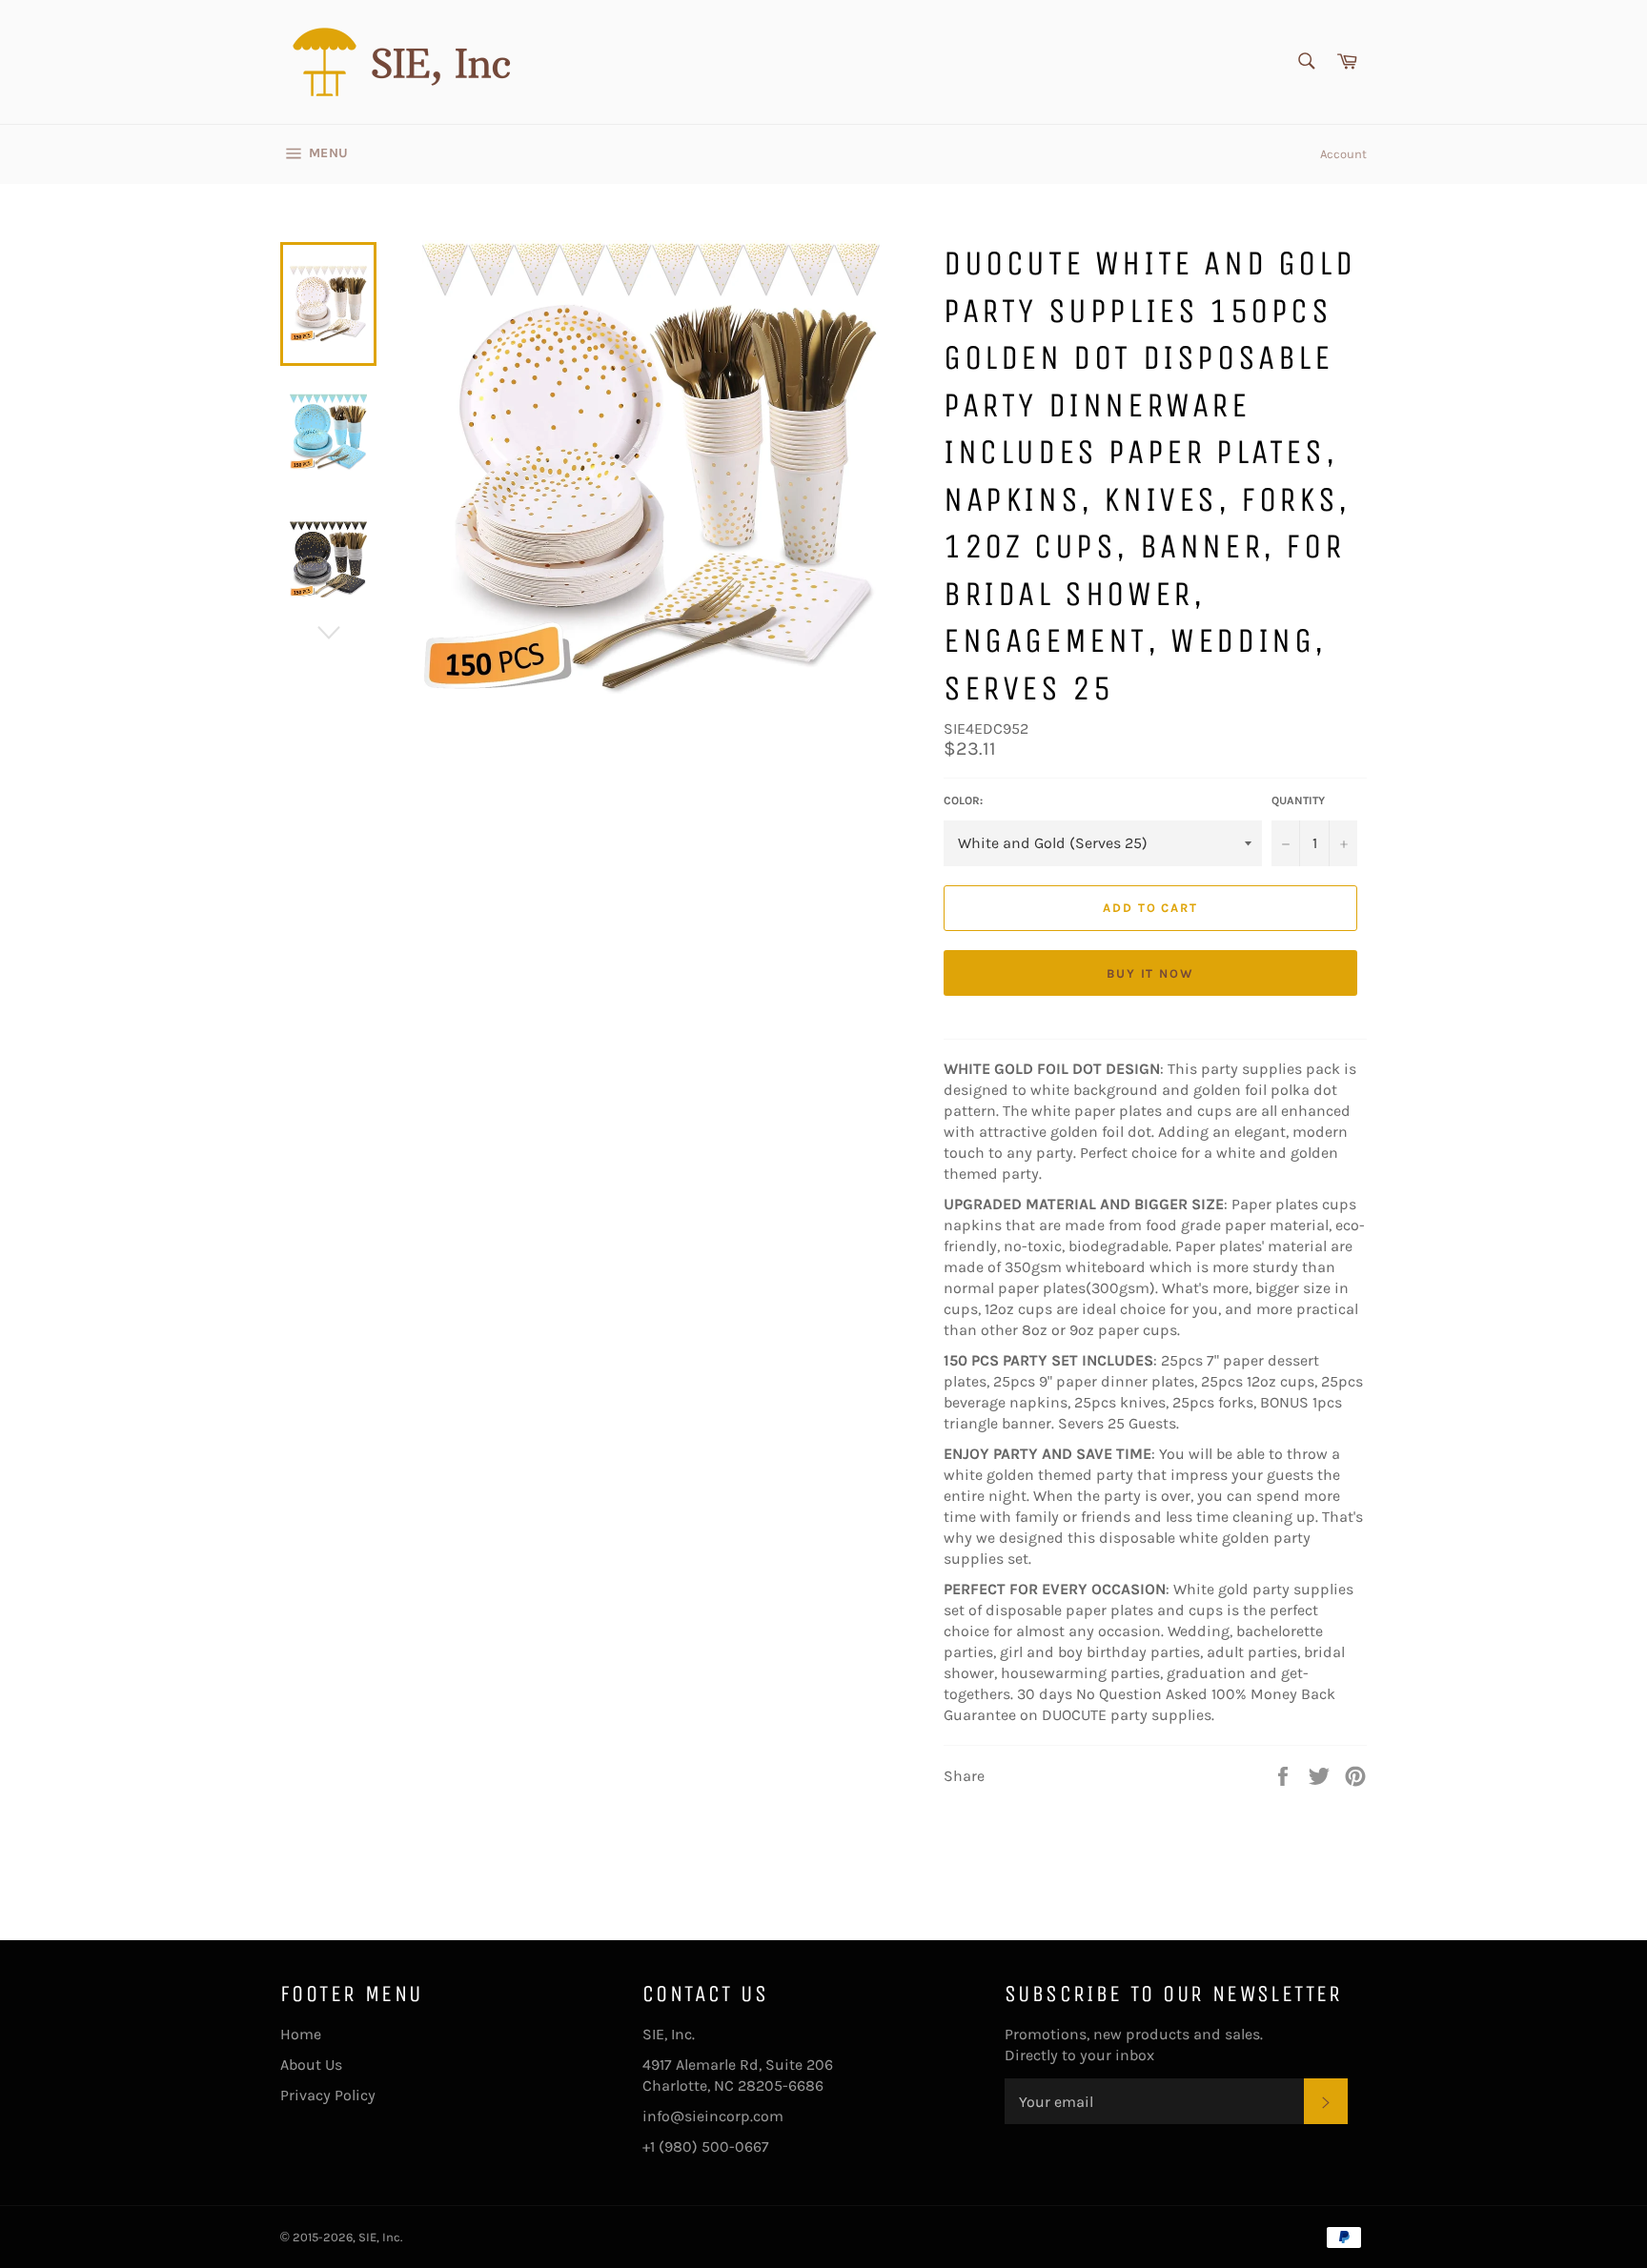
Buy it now (1151, 973)
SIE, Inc (379, 2237)
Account (1343, 154)
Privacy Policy (328, 2095)
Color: (963, 800)
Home (301, 2034)
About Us (311, 2065)
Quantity (1298, 800)
